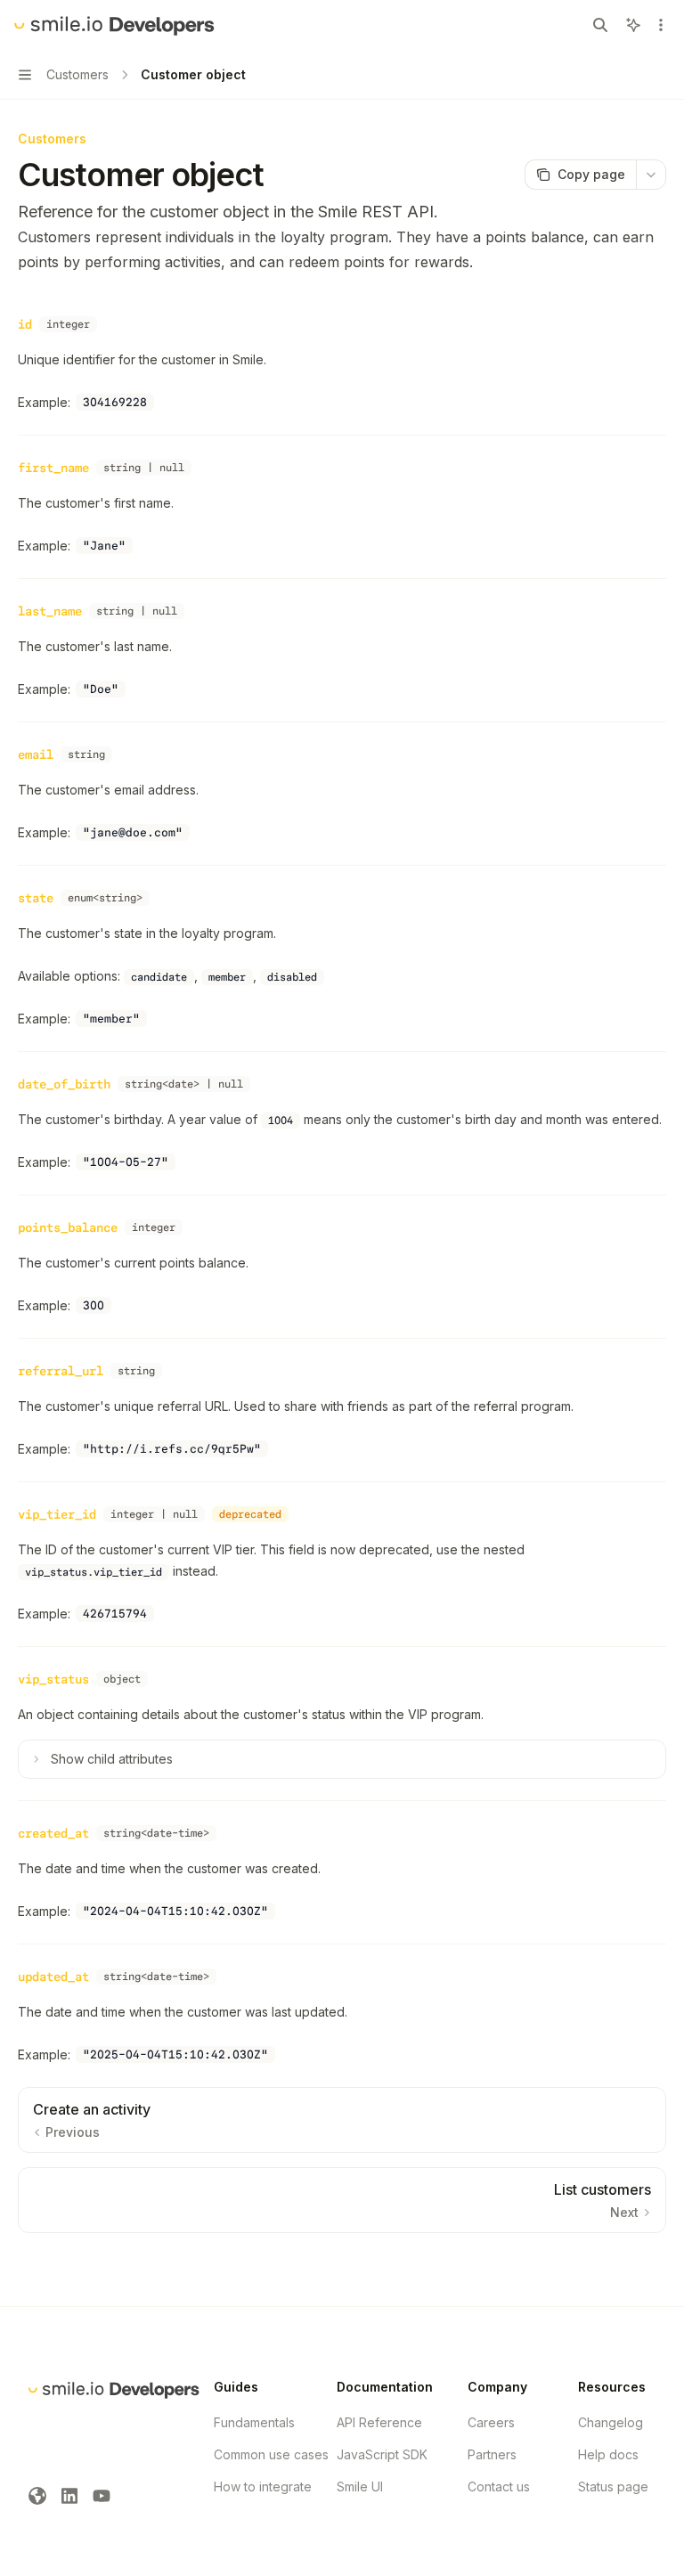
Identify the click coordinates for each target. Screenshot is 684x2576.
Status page (613, 2486)
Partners (492, 2454)
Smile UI (360, 2486)
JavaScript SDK (382, 2454)
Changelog (611, 2422)
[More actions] (661, 25)
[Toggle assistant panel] (633, 25)
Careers (491, 2422)
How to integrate (263, 2486)
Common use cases (271, 2454)
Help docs (608, 2454)
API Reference (379, 2422)
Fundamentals (254, 2422)
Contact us (499, 2486)
